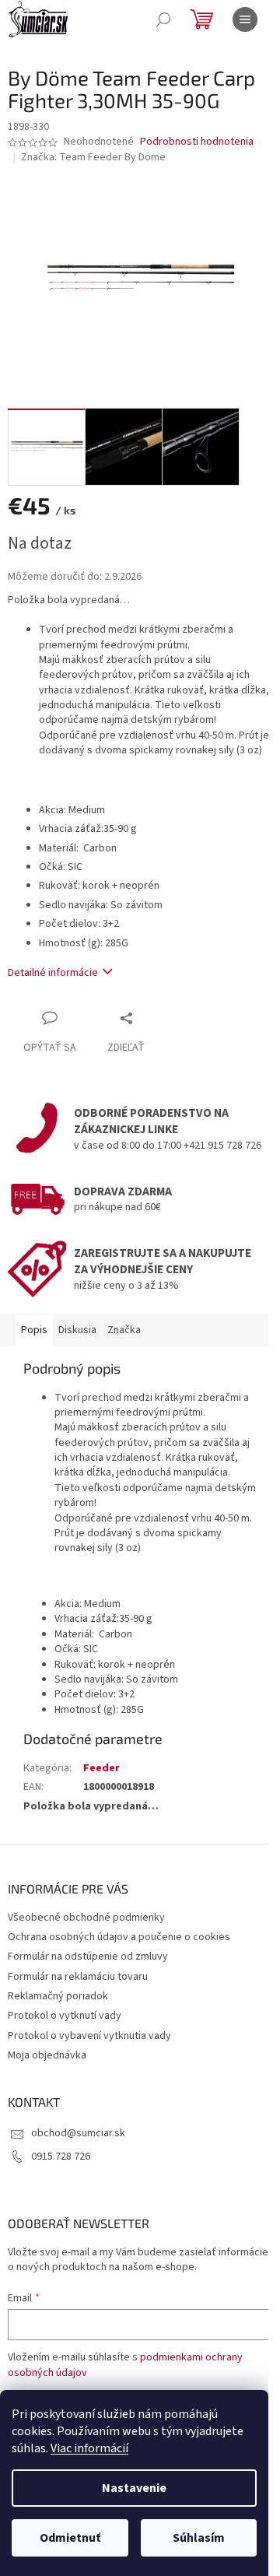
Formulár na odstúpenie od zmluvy (88, 1957)
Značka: (93, 157)
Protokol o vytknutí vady (65, 2016)
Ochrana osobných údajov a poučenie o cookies (119, 1937)
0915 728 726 (61, 2157)
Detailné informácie (53, 973)
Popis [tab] (34, 1330)
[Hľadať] (163, 19)
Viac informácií (89, 2448)
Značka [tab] (124, 1330)
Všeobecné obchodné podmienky (86, 1918)
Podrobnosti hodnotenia (197, 142)
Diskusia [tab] (77, 1330)
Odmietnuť (70, 2538)
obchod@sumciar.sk (78, 2133)
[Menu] (245, 19)
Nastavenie (134, 2488)
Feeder (101, 1768)
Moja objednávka (47, 2055)
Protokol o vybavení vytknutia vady (89, 2036)
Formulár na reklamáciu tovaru (78, 1977)
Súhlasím (199, 2538)
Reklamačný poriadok (58, 1996)
